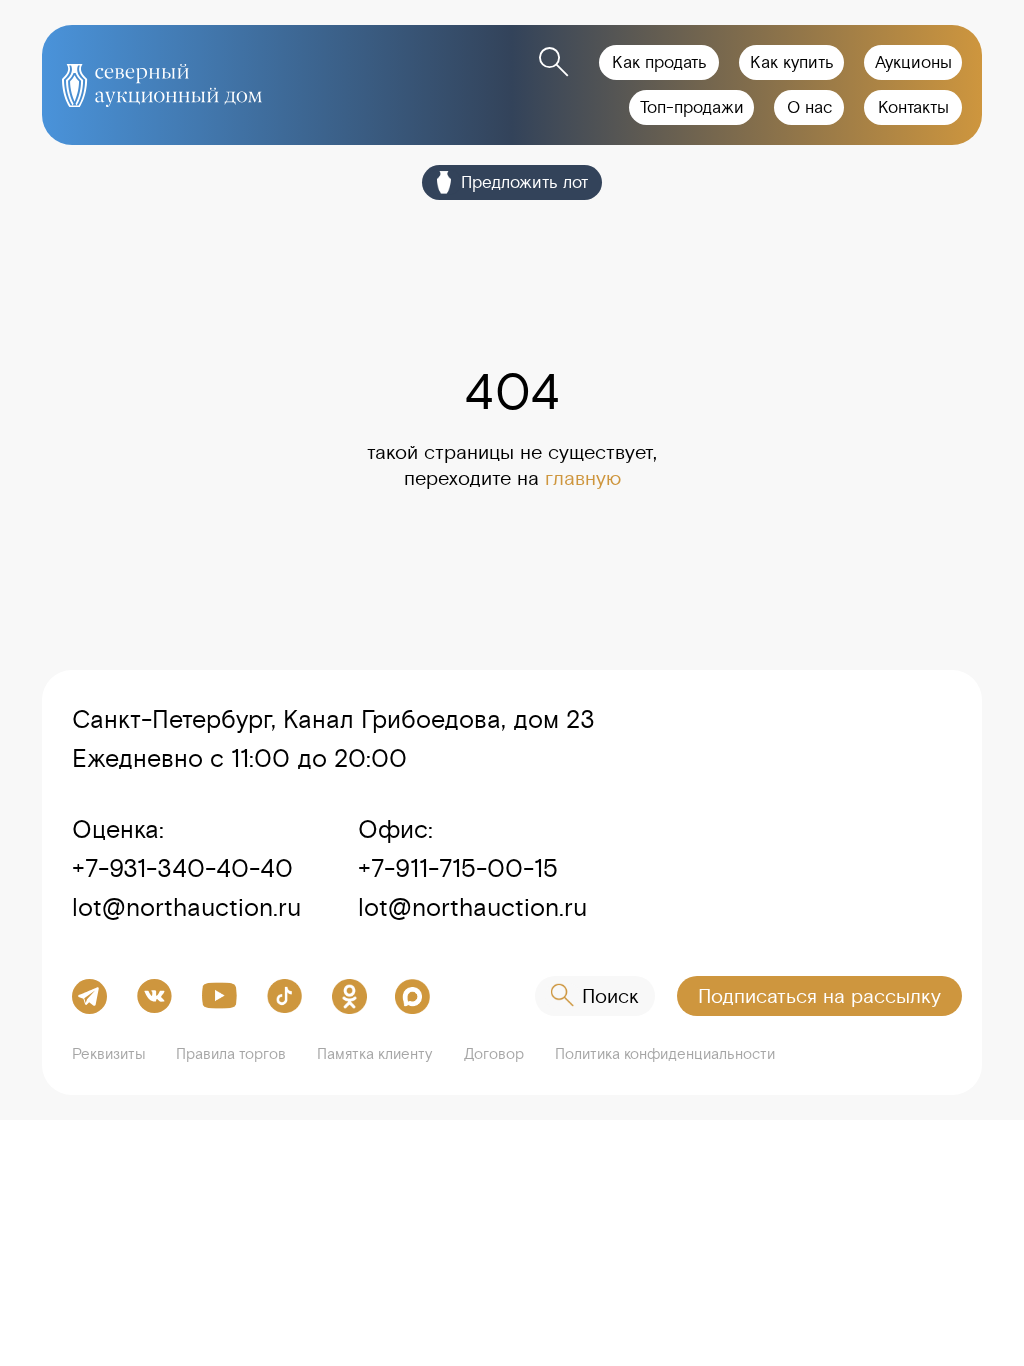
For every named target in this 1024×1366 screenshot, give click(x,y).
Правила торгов (231, 1053)
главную (583, 477)
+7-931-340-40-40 (182, 868)
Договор (494, 1053)
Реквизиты (109, 1053)
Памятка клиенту (374, 1053)
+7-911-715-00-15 (458, 868)
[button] (819, 996)
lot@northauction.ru (186, 907)
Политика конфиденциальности (665, 1053)
